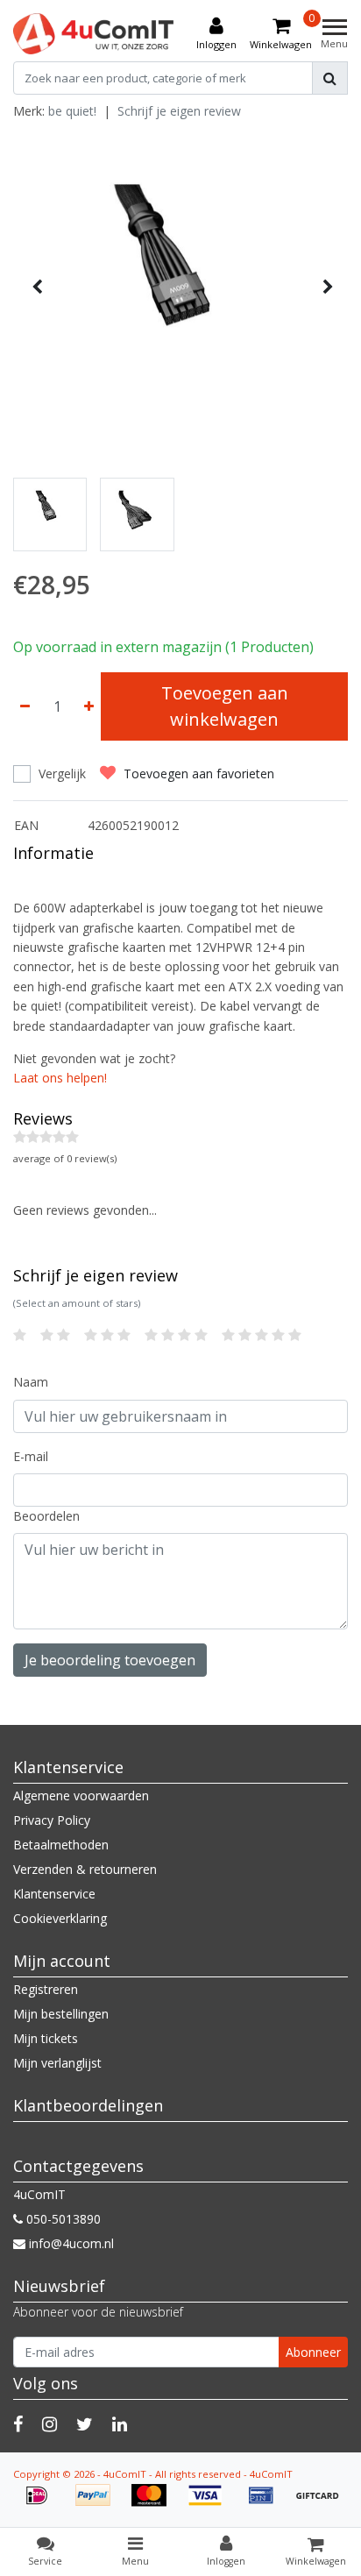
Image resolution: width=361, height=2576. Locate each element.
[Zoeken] (330, 78)
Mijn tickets (46, 2038)
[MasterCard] (155, 2504)
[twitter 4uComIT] (85, 2424)
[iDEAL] (43, 2504)
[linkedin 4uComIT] (120, 2424)
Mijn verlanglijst (57, 2063)
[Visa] (211, 2504)
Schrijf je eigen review (179, 111)
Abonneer (313, 2352)
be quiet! (72, 111)
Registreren (46, 1989)
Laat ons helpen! (60, 1078)
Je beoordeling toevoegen (110, 1660)
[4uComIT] (94, 34)
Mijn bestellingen (61, 2014)
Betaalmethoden (61, 1845)
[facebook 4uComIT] (18, 2424)
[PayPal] (99, 2504)
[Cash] (322, 2504)
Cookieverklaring (60, 1918)
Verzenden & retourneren (85, 1869)
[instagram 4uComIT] (50, 2424)
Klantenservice (54, 1894)
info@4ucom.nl (71, 2243)
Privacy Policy (52, 1820)
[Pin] (267, 2504)
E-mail (31, 1456)
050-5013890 (62, 2219)
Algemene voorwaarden (81, 1795)
